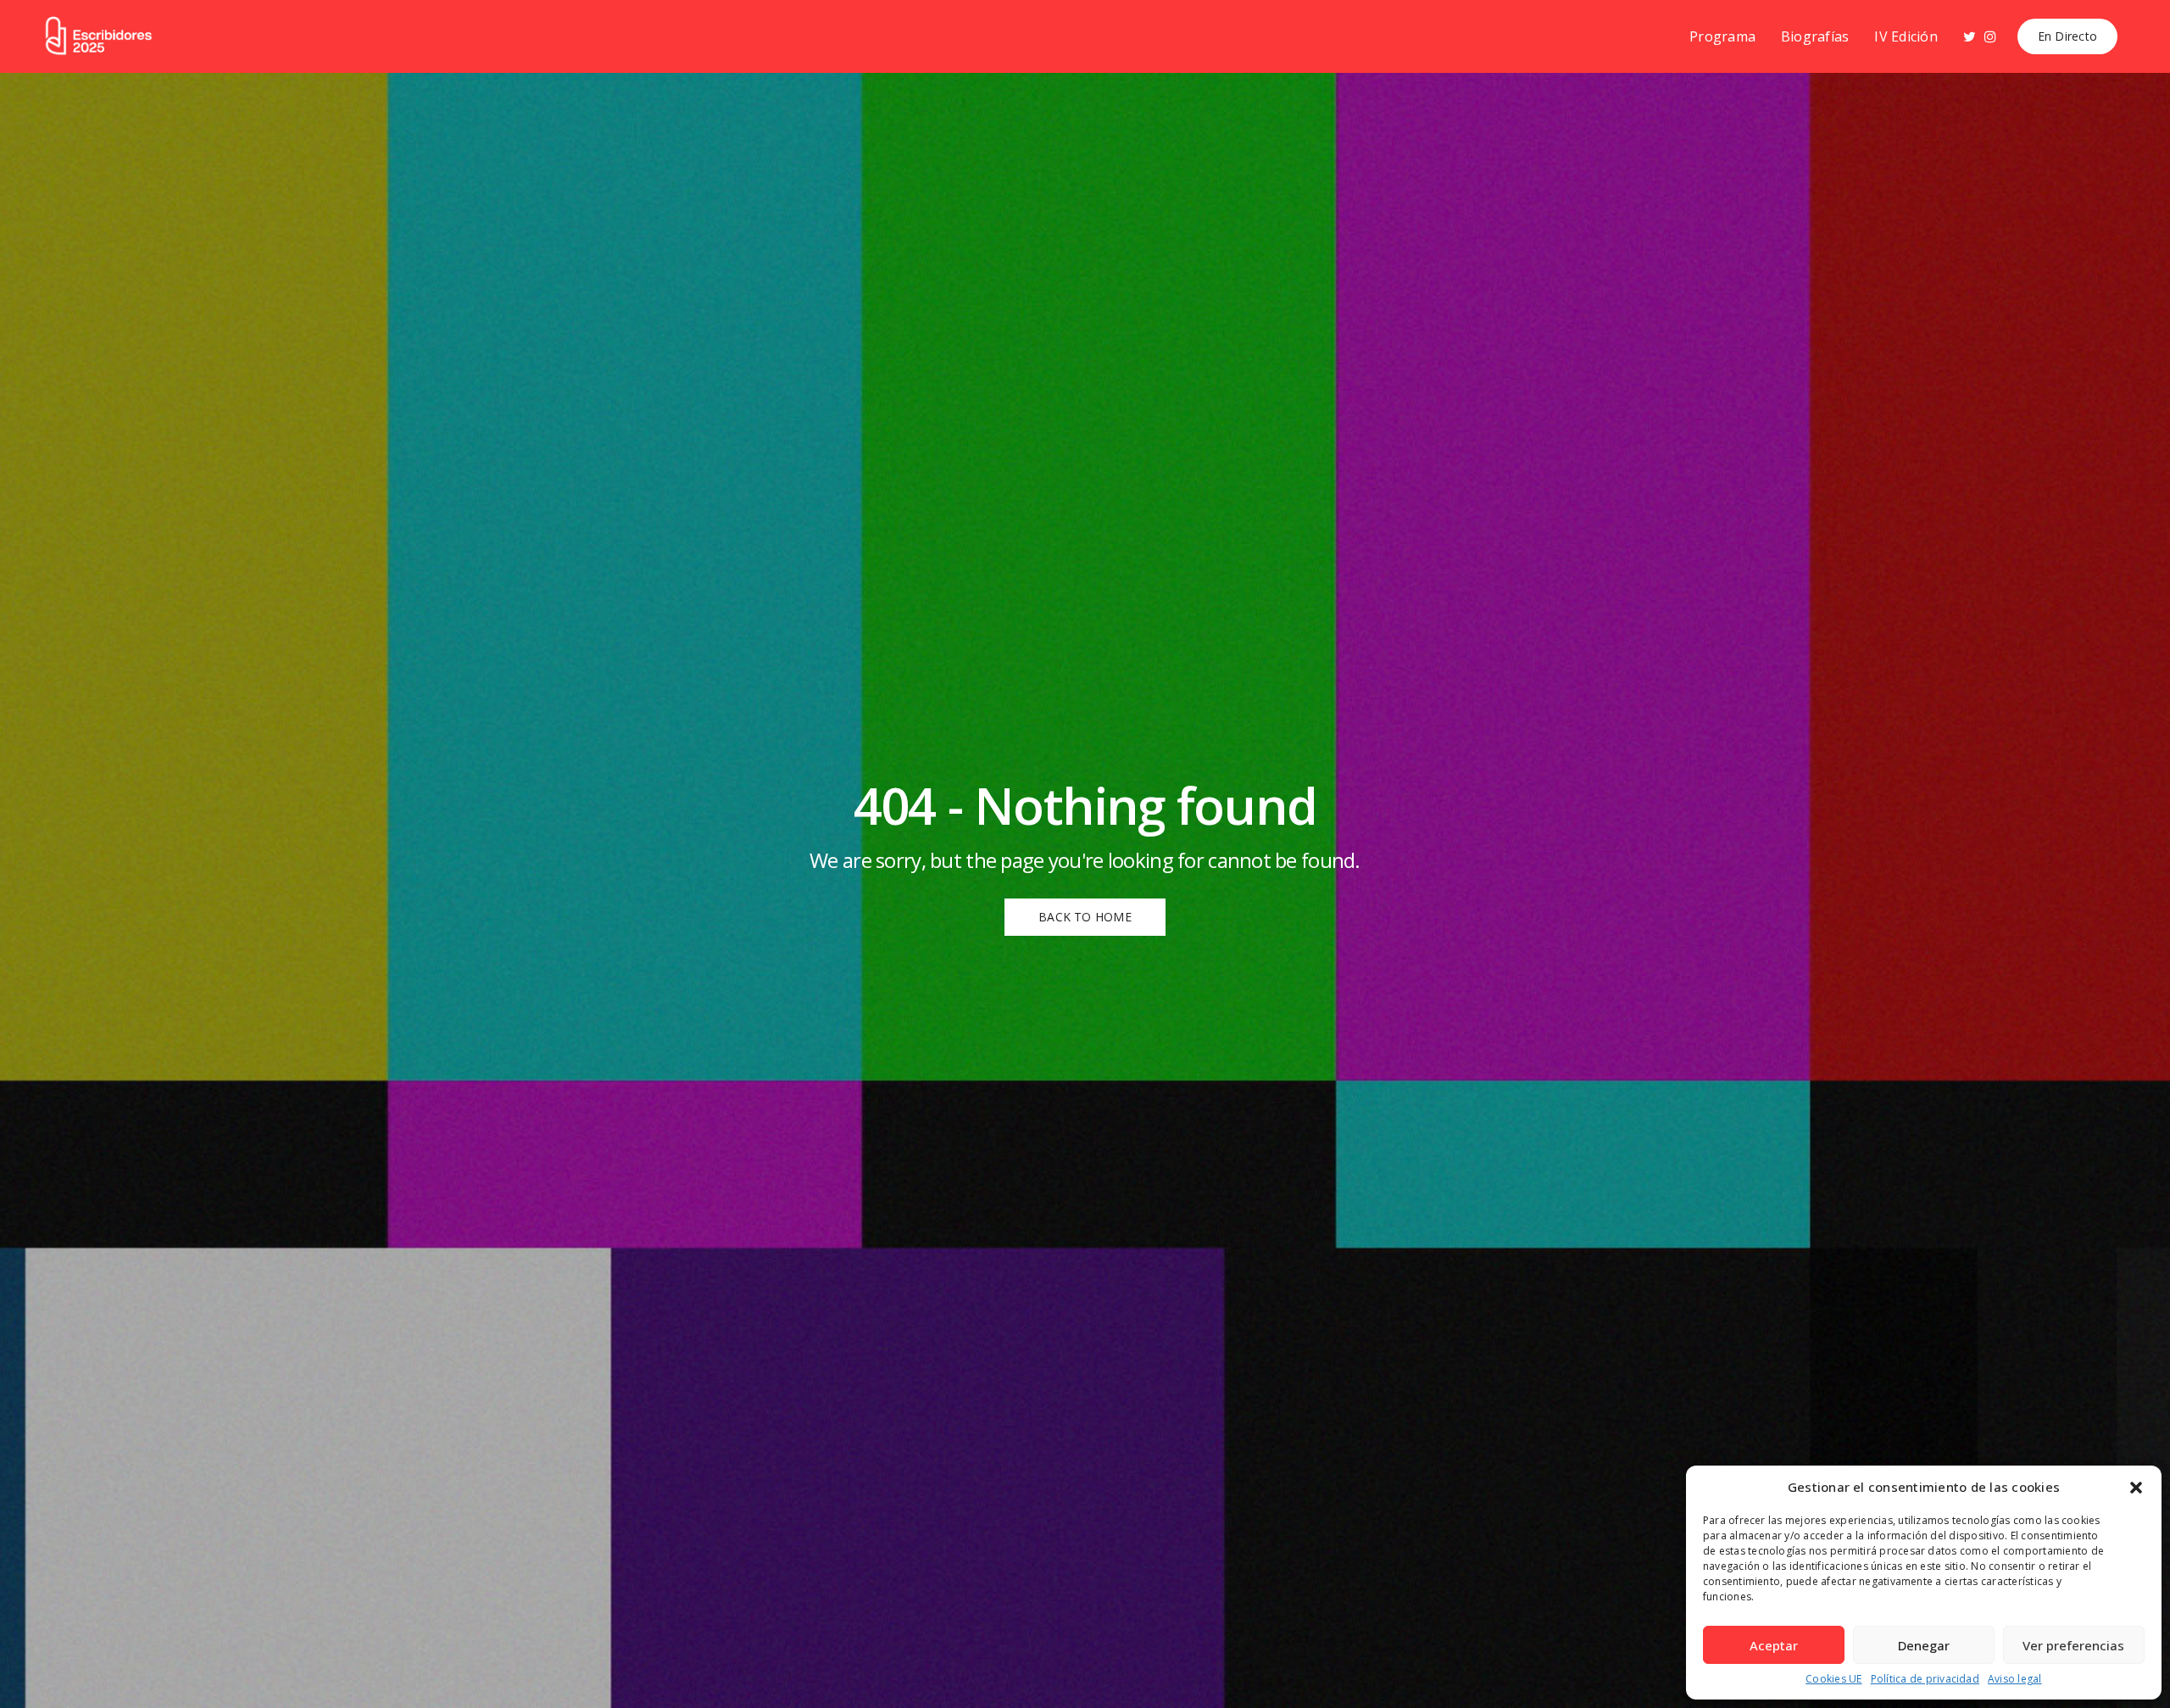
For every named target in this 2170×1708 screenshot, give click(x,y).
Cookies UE (1833, 1679)
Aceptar (1774, 1645)
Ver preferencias (2073, 1645)
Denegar (1924, 1645)
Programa (1722, 36)
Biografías (1815, 36)
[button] (2136, 1488)
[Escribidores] (98, 37)
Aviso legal (2015, 1679)
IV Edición (1906, 36)
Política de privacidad (1925, 1679)
